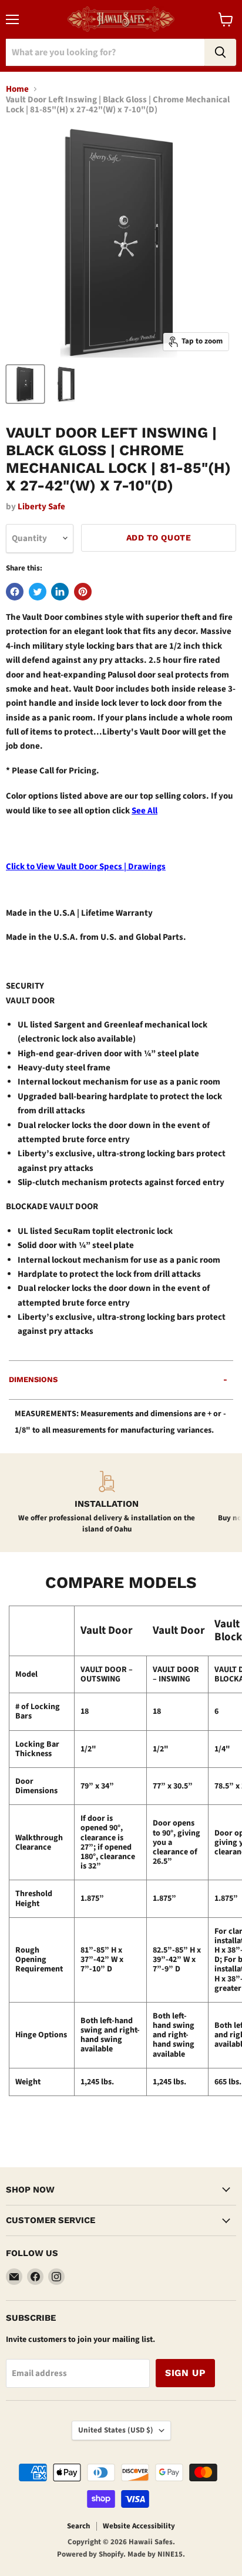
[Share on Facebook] (15, 592)
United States (116, 2430)
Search (78, 2526)
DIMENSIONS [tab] (33, 1379)
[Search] (220, 52)
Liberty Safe (41, 507)
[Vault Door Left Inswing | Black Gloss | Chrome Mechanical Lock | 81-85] (25, 384)
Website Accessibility (139, 2526)
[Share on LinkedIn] (60, 592)
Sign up (185, 2373)
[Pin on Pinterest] (83, 592)
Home (17, 89)
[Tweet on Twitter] (38, 592)
